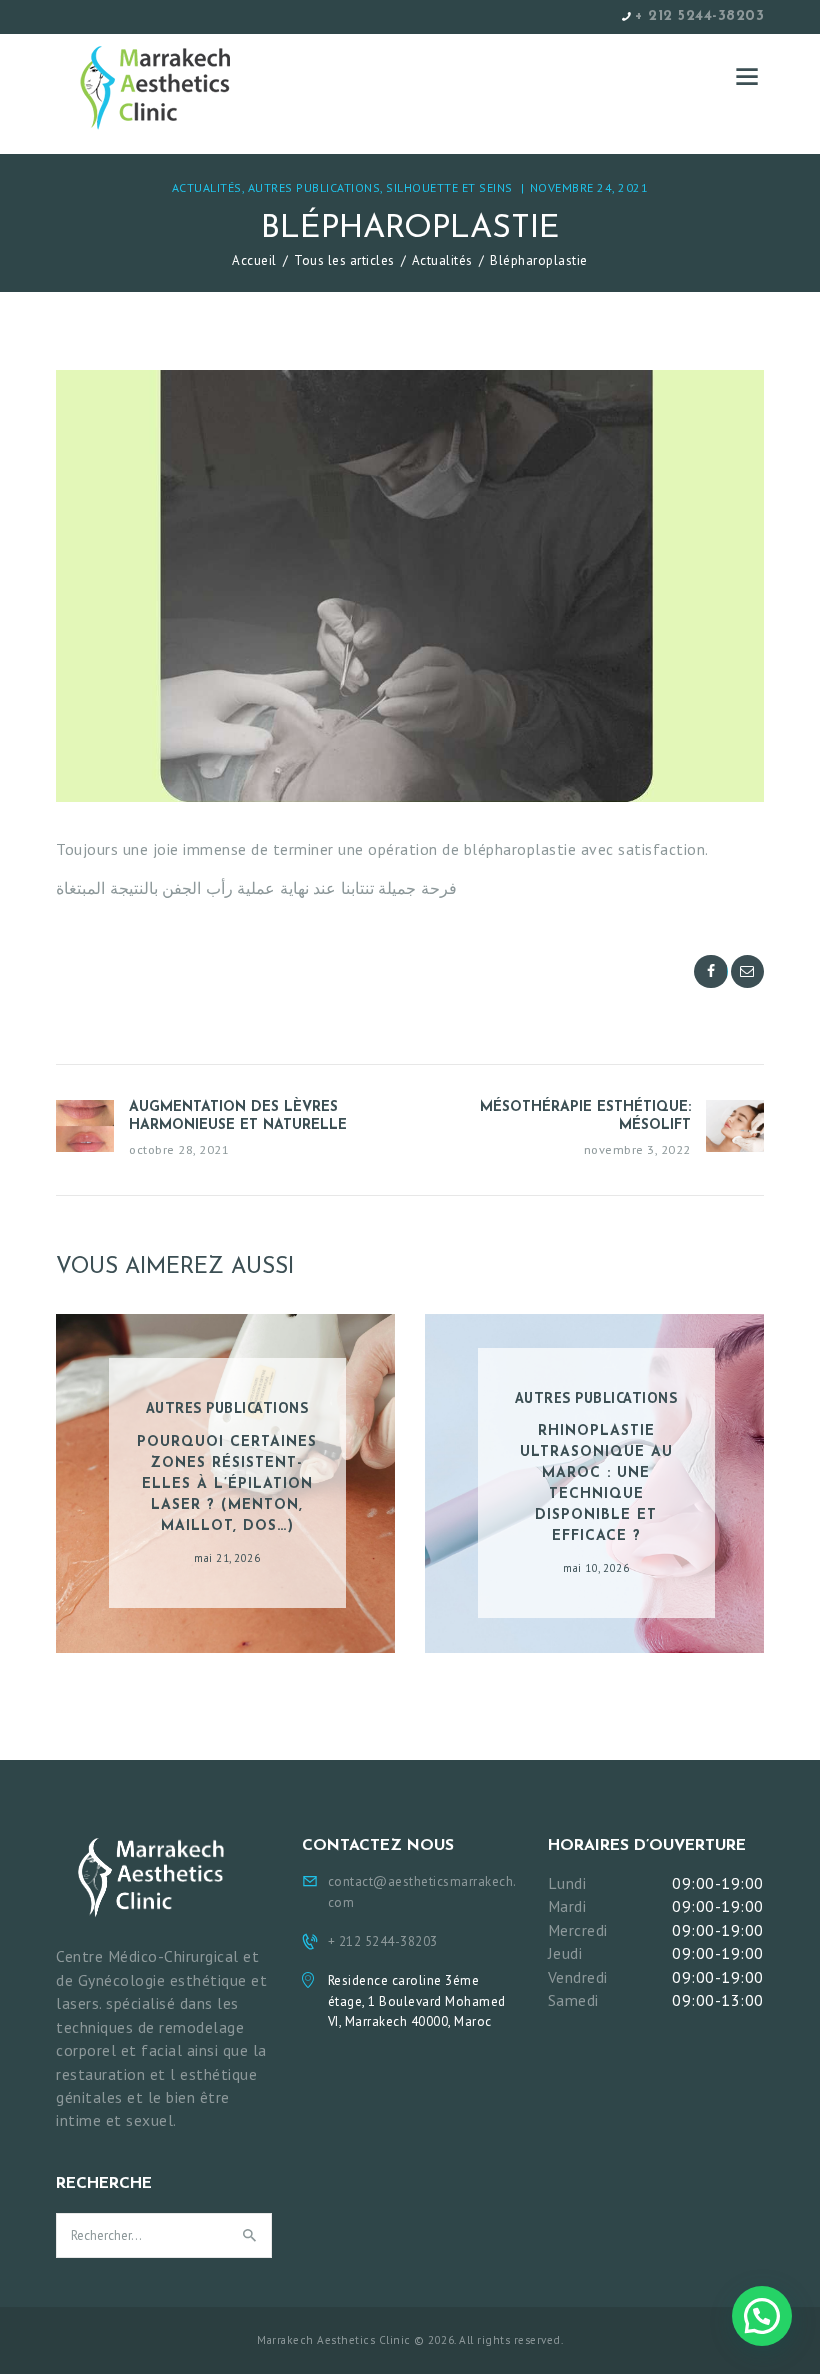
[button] (762, 2316)
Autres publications (314, 187)
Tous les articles (344, 260)
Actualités (207, 187)
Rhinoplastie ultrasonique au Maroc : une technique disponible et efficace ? (596, 1484)
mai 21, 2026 (227, 1558)
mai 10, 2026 (596, 1568)
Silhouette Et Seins (449, 187)
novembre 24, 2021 (589, 187)
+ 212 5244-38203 (699, 16)
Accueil (254, 260)
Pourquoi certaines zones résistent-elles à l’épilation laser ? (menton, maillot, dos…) (227, 1484)
